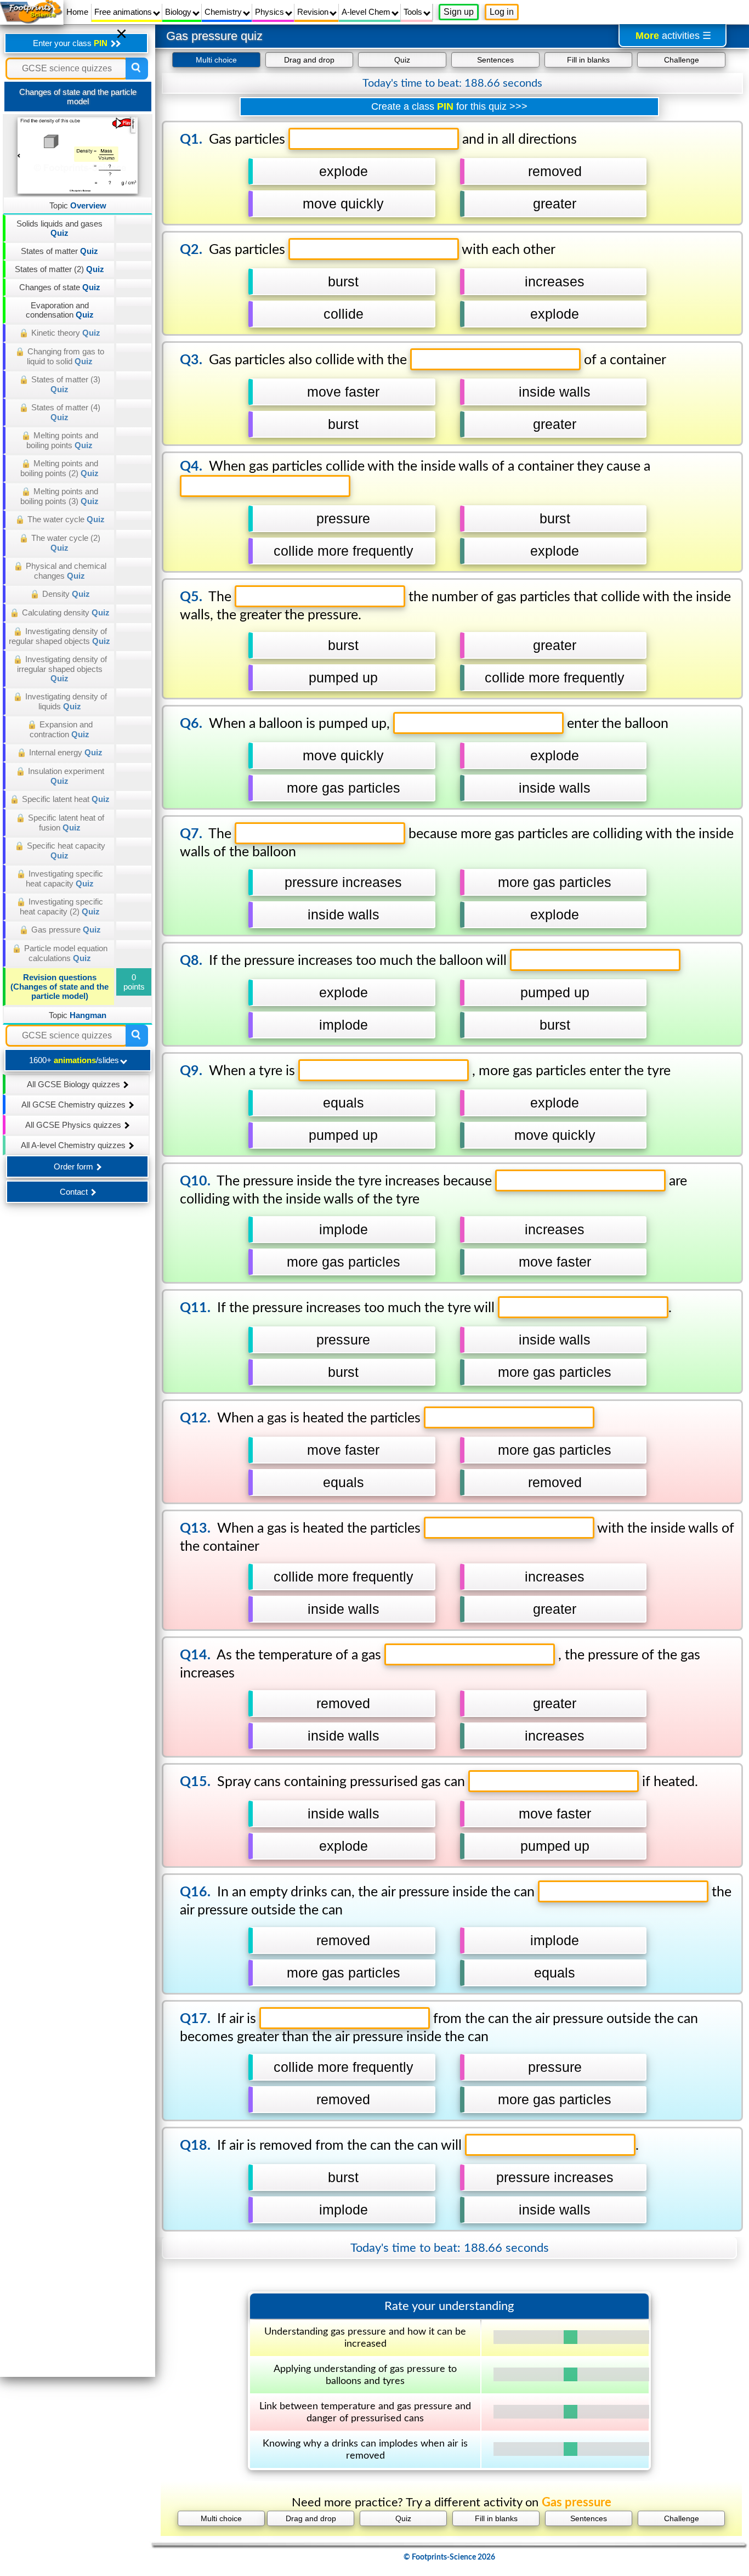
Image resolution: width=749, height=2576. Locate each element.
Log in (502, 12)
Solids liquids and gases (59, 228)
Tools (414, 12)
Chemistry (224, 12)
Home (77, 12)
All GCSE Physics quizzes (74, 1125)
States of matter (59, 251)
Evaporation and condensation (60, 310)
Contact (75, 1192)
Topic (78, 205)
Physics (271, 12)
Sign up (459, 12)
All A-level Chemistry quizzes (74, 1145)
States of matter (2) (59, 269)
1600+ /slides (75, 1060)
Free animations (124, 12)
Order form (75, 1166)
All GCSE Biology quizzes (75, 1084)
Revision (314, 12)
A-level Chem (367, 12)
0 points (134, 982)
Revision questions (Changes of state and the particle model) (59, 987)
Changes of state (60, 287)
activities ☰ (673, 36)
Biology (179, 12)
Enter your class (70, 43)
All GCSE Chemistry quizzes (75, 1105)
